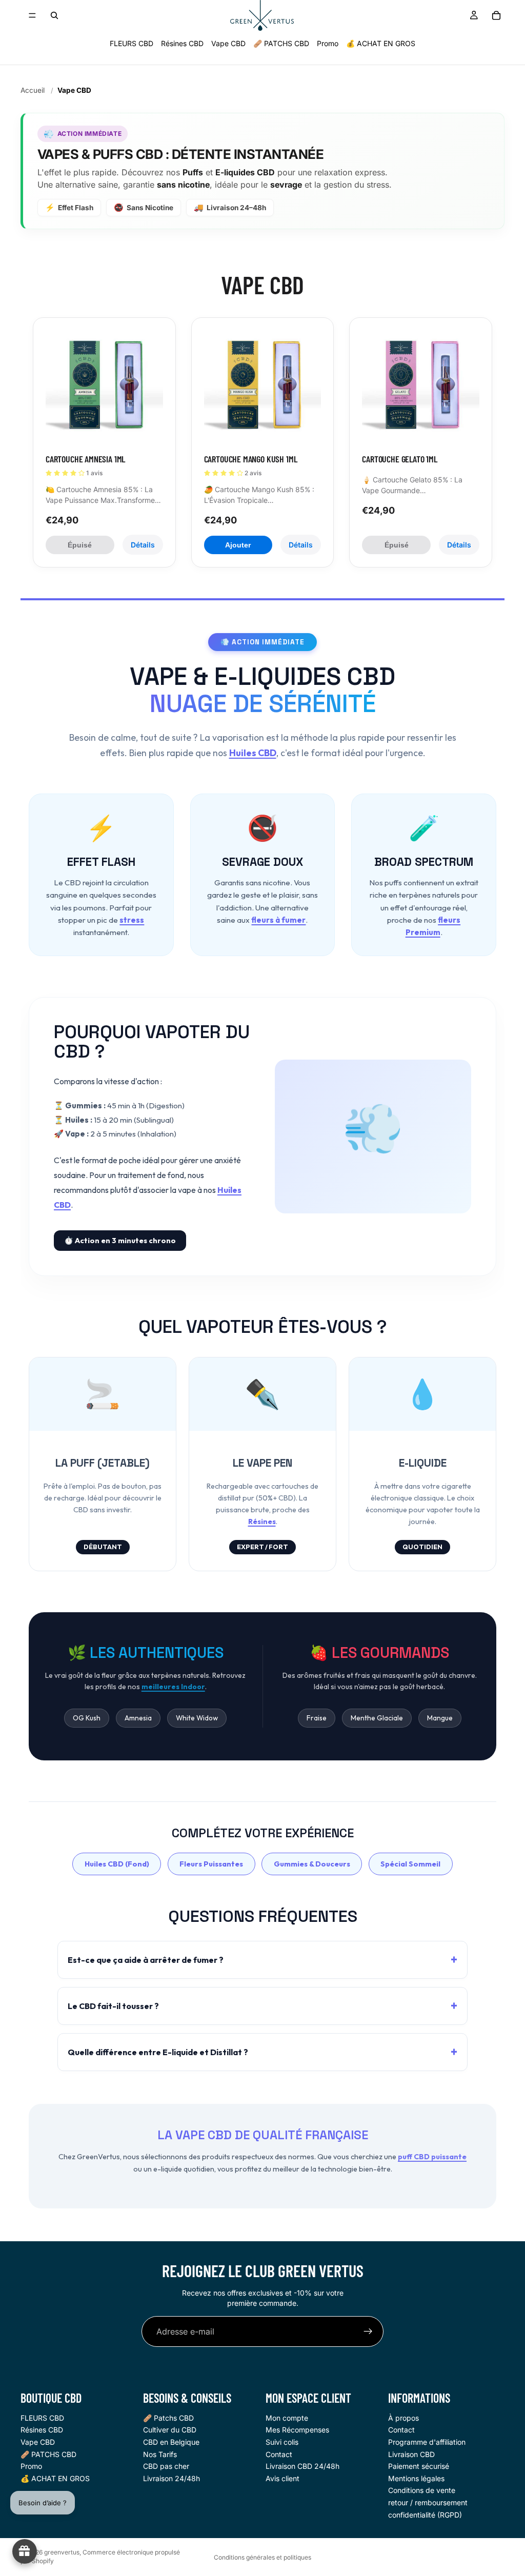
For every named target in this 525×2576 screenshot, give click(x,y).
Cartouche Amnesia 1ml (85, 459)
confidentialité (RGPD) (425, 2515)
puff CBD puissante (432, 2157)
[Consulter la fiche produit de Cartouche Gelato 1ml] (421, 389)
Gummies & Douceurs (312, 1864)
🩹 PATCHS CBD (281, 43)
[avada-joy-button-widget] (25, 2551)
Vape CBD (228, 43)
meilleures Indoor (173, 1687)
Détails (143, 545)
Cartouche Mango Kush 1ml (251, 459)
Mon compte (287, 2418)
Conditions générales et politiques (262, 2557)
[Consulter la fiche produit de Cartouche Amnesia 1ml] (104, 389)
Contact (279, 2454)
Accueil (33, 90)
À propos (403, 2418)
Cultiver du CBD (170, 2430)
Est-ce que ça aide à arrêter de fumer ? (146, 1960)
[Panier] (496, 15)
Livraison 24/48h (171, 2478)
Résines (262, 1522)
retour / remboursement (428, 2502)
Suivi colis (282, 2442)
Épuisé (80, 545)
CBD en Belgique (171, 2442)
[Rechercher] (54, 15)
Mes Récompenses (297, 2430)
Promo (328, 43)
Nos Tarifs (160, 2454)
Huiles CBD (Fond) (117, 1864)
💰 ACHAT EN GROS (381, 43)
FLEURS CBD (132, 43)
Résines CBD (182, 43)
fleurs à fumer (278, 920)
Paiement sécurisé (419, 2466)
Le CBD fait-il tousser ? (113, 2006)
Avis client (282, 2478)
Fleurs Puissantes (211, 1864)
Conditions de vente (422, 2491)
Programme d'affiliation (427, 2442)
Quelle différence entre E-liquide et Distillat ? (158, 2052)
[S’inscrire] (368, 2331)
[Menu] (32, 15)
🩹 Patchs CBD (168, 2418)
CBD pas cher (166, 2466)
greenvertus (62, 2552)
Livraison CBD (411, 2454)
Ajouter (238, 545)
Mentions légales (416, 2478)
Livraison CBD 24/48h (302, 2466)
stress (132, 920)
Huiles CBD (253, 753)
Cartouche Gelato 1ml (399, 459)
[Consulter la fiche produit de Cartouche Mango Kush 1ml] (263, 389)
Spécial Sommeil (410, 1864)
